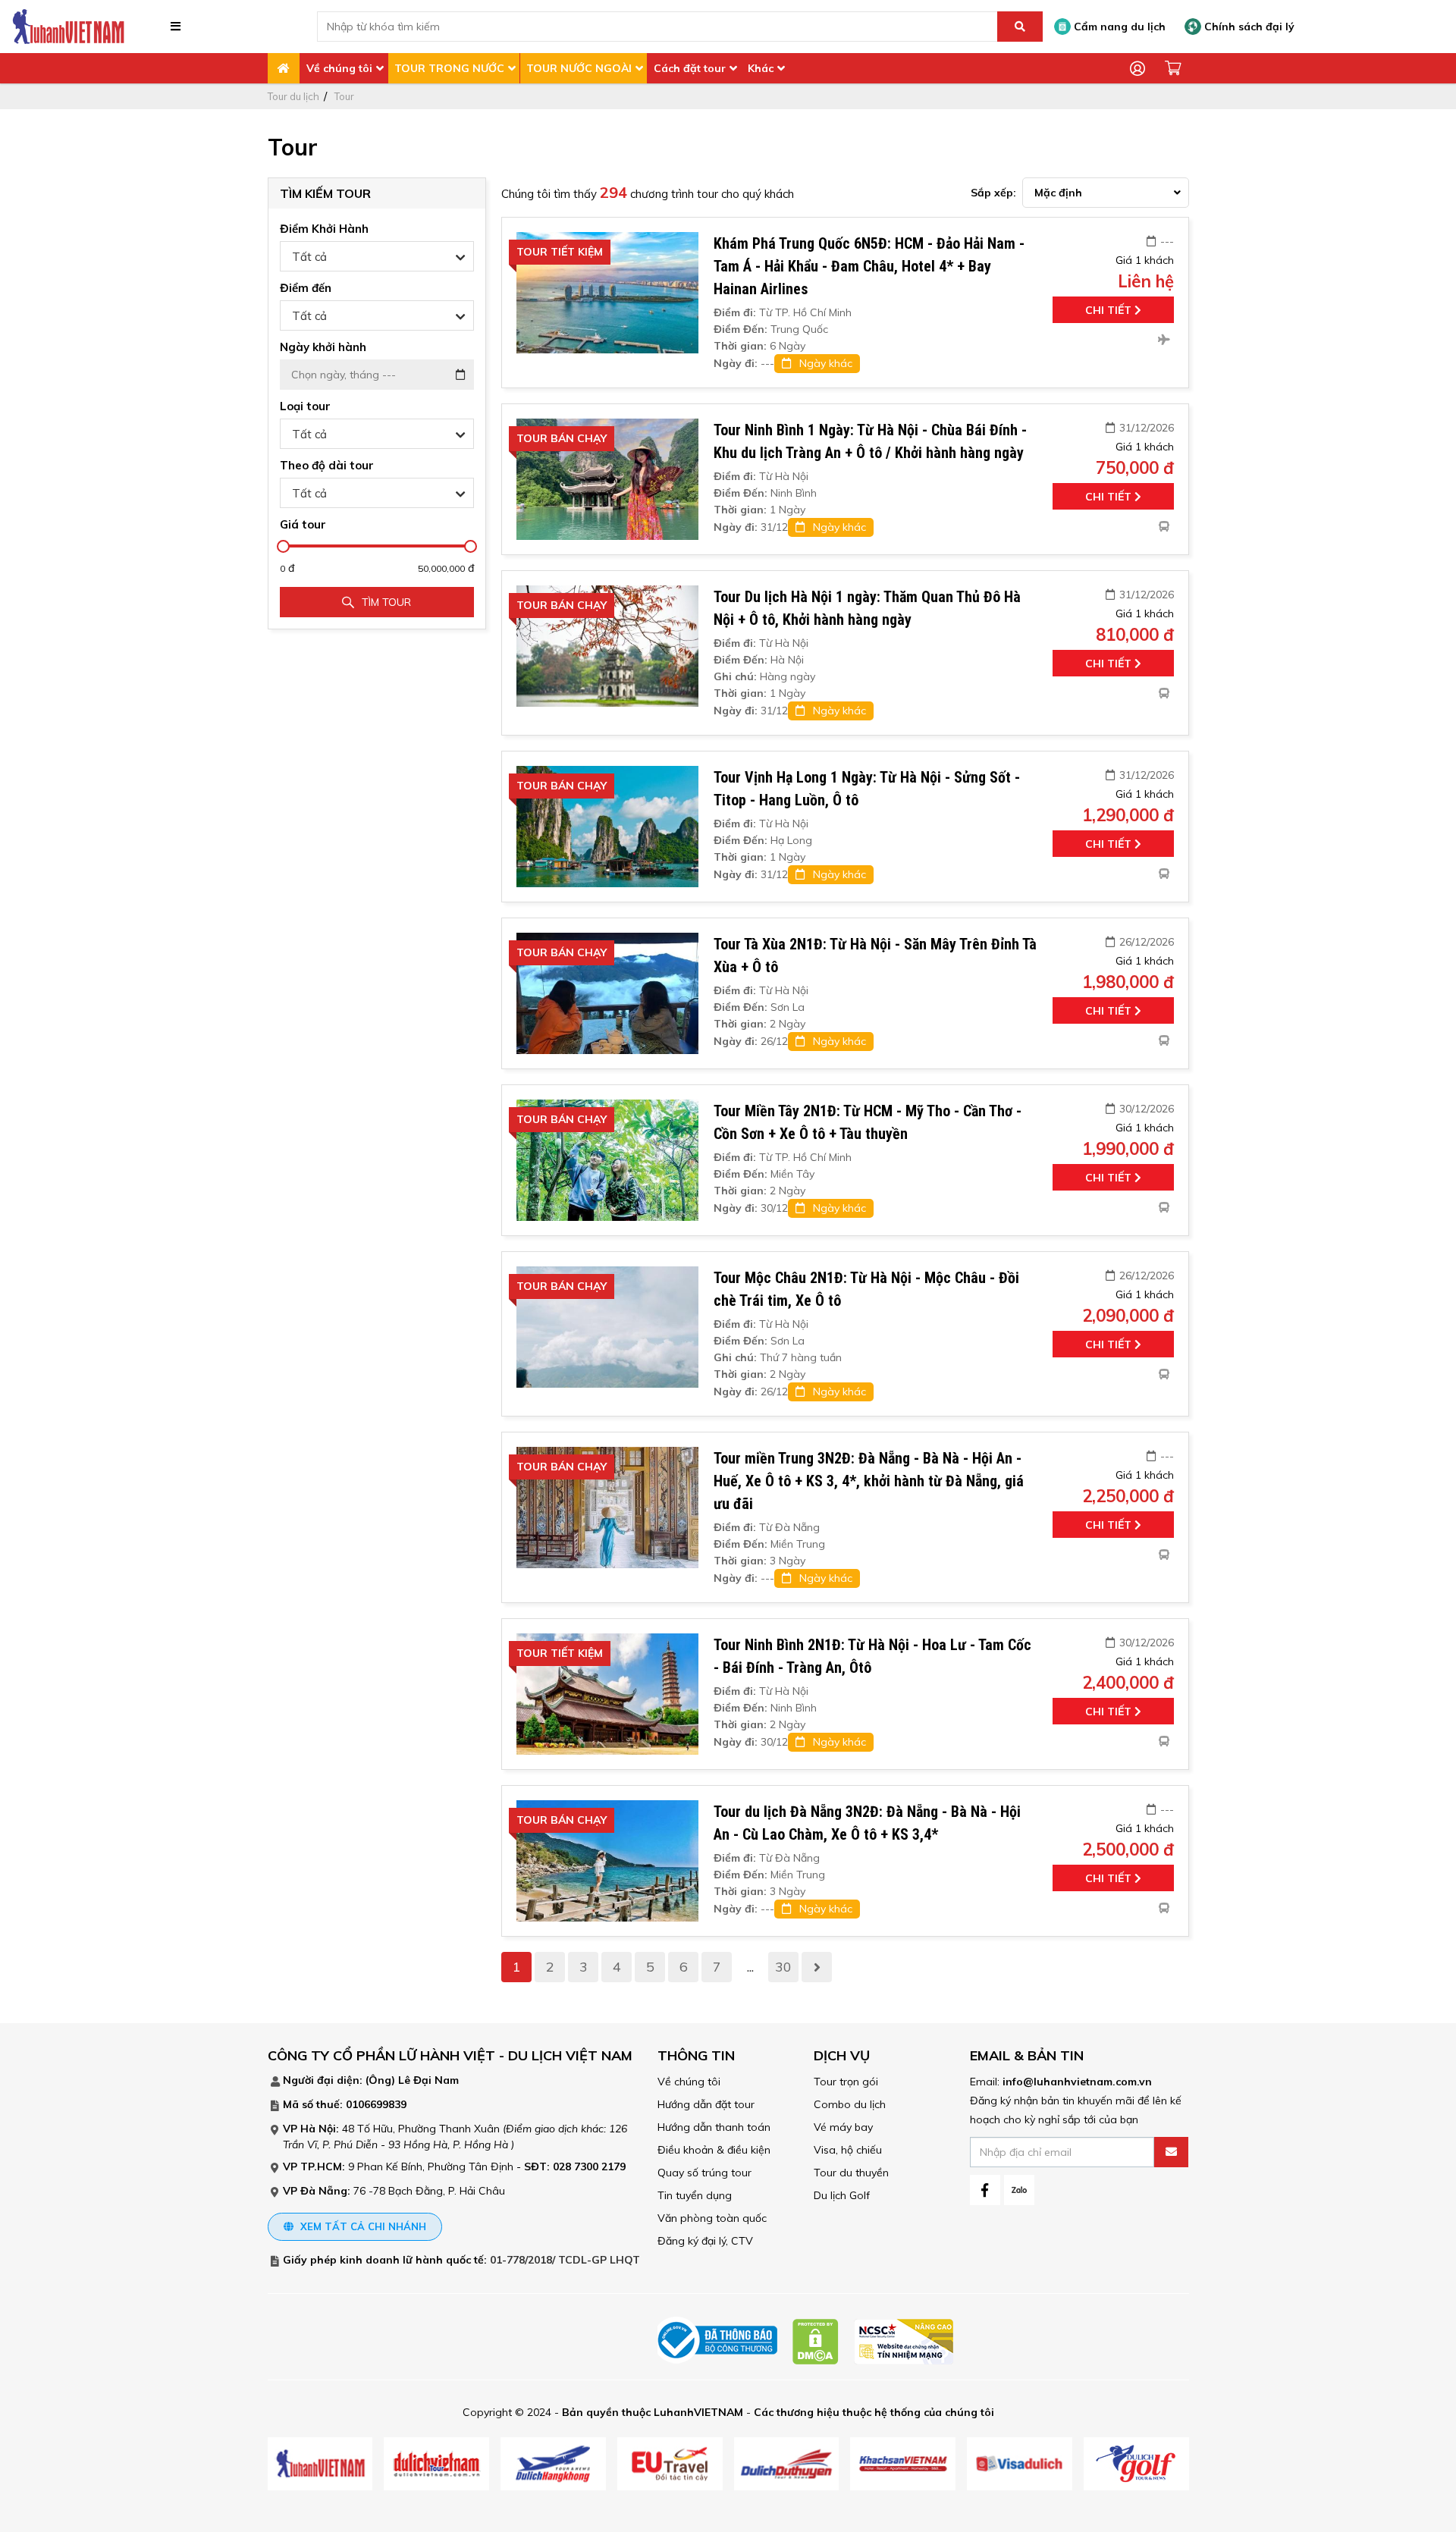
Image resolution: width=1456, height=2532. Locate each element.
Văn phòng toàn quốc (712, 2218)
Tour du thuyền (851, 2173)
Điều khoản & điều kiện (714, 2150)
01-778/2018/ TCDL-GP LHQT (565, 2260)
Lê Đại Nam (428, 2080)
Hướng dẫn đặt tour (706, 2104)
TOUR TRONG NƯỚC (449, 68)
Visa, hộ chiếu (848, 2150)
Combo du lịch (850, 2104)
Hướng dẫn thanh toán (714, 2127)
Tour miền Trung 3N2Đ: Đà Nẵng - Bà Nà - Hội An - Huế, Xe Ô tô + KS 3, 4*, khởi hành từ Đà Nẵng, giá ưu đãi (869, 1481)
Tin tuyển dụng (695, 2195)
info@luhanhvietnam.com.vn (1077, 2082)
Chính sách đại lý (1248, 27)
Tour (344, 96)
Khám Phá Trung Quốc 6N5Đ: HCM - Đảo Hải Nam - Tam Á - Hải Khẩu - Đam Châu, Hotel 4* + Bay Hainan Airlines (869, 266)
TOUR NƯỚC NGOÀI (579, 68)
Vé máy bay (843, 2127)
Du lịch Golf (842, 2195)
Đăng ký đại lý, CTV (705, 2241)
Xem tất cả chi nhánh (362, 2226)
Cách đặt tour (690, 68)
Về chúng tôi (339, 68)
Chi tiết (1110, 310)
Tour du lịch (293, 96)
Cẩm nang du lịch (1118, 27)
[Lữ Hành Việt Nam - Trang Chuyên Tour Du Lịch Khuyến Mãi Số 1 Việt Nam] (68, 26)
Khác (761, 68)
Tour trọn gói (846, 2082)
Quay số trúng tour (704, 2173)
